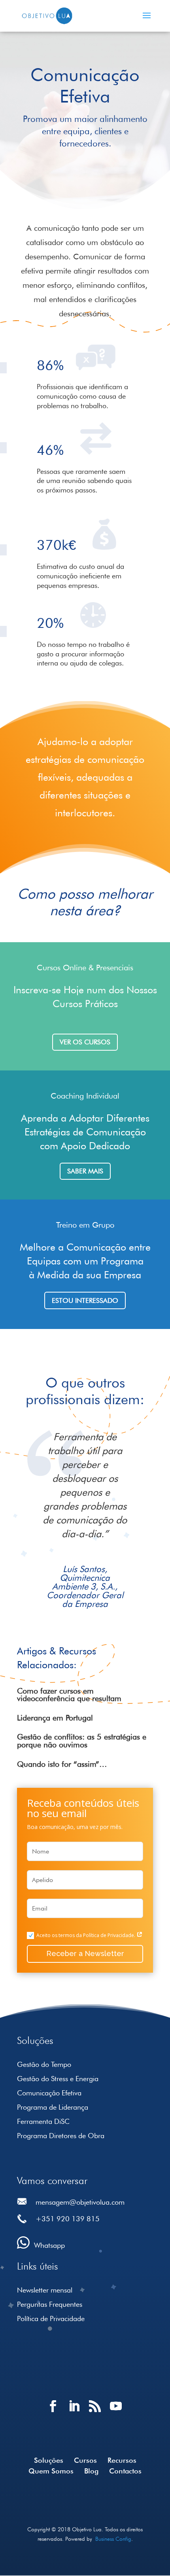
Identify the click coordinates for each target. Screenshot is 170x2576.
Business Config (113, 2539)
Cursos (85, 2460)
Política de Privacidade (51, 2318)
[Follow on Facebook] (54, 2413)
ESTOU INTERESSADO (85, 1300)
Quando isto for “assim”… (62, 1764)
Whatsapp (49, 2245)
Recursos (122, 2460)
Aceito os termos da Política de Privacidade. (86, 1935)
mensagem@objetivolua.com (80, 2202)
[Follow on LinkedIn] (75, 2413)
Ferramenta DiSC (43, 2121)
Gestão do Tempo (44, 2064)
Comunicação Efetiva (49, 2093)
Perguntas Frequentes (50, 2304)
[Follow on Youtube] (116, 2413)
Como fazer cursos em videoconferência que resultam (69, 1695)
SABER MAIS (85, 1171)
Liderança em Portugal (55, 1718)
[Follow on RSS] (95, 2413)
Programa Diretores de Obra (61, 2136)
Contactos (125, 2471)
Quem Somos (51, 2471)
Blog (91, 2471)
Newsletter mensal (45, 2290)
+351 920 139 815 (68, 2219)
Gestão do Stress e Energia (58, 2079)
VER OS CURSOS (85, 1042)
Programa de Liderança (53, 2107)
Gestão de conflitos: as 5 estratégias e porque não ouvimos (82, 1741)
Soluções (49, 2460)
